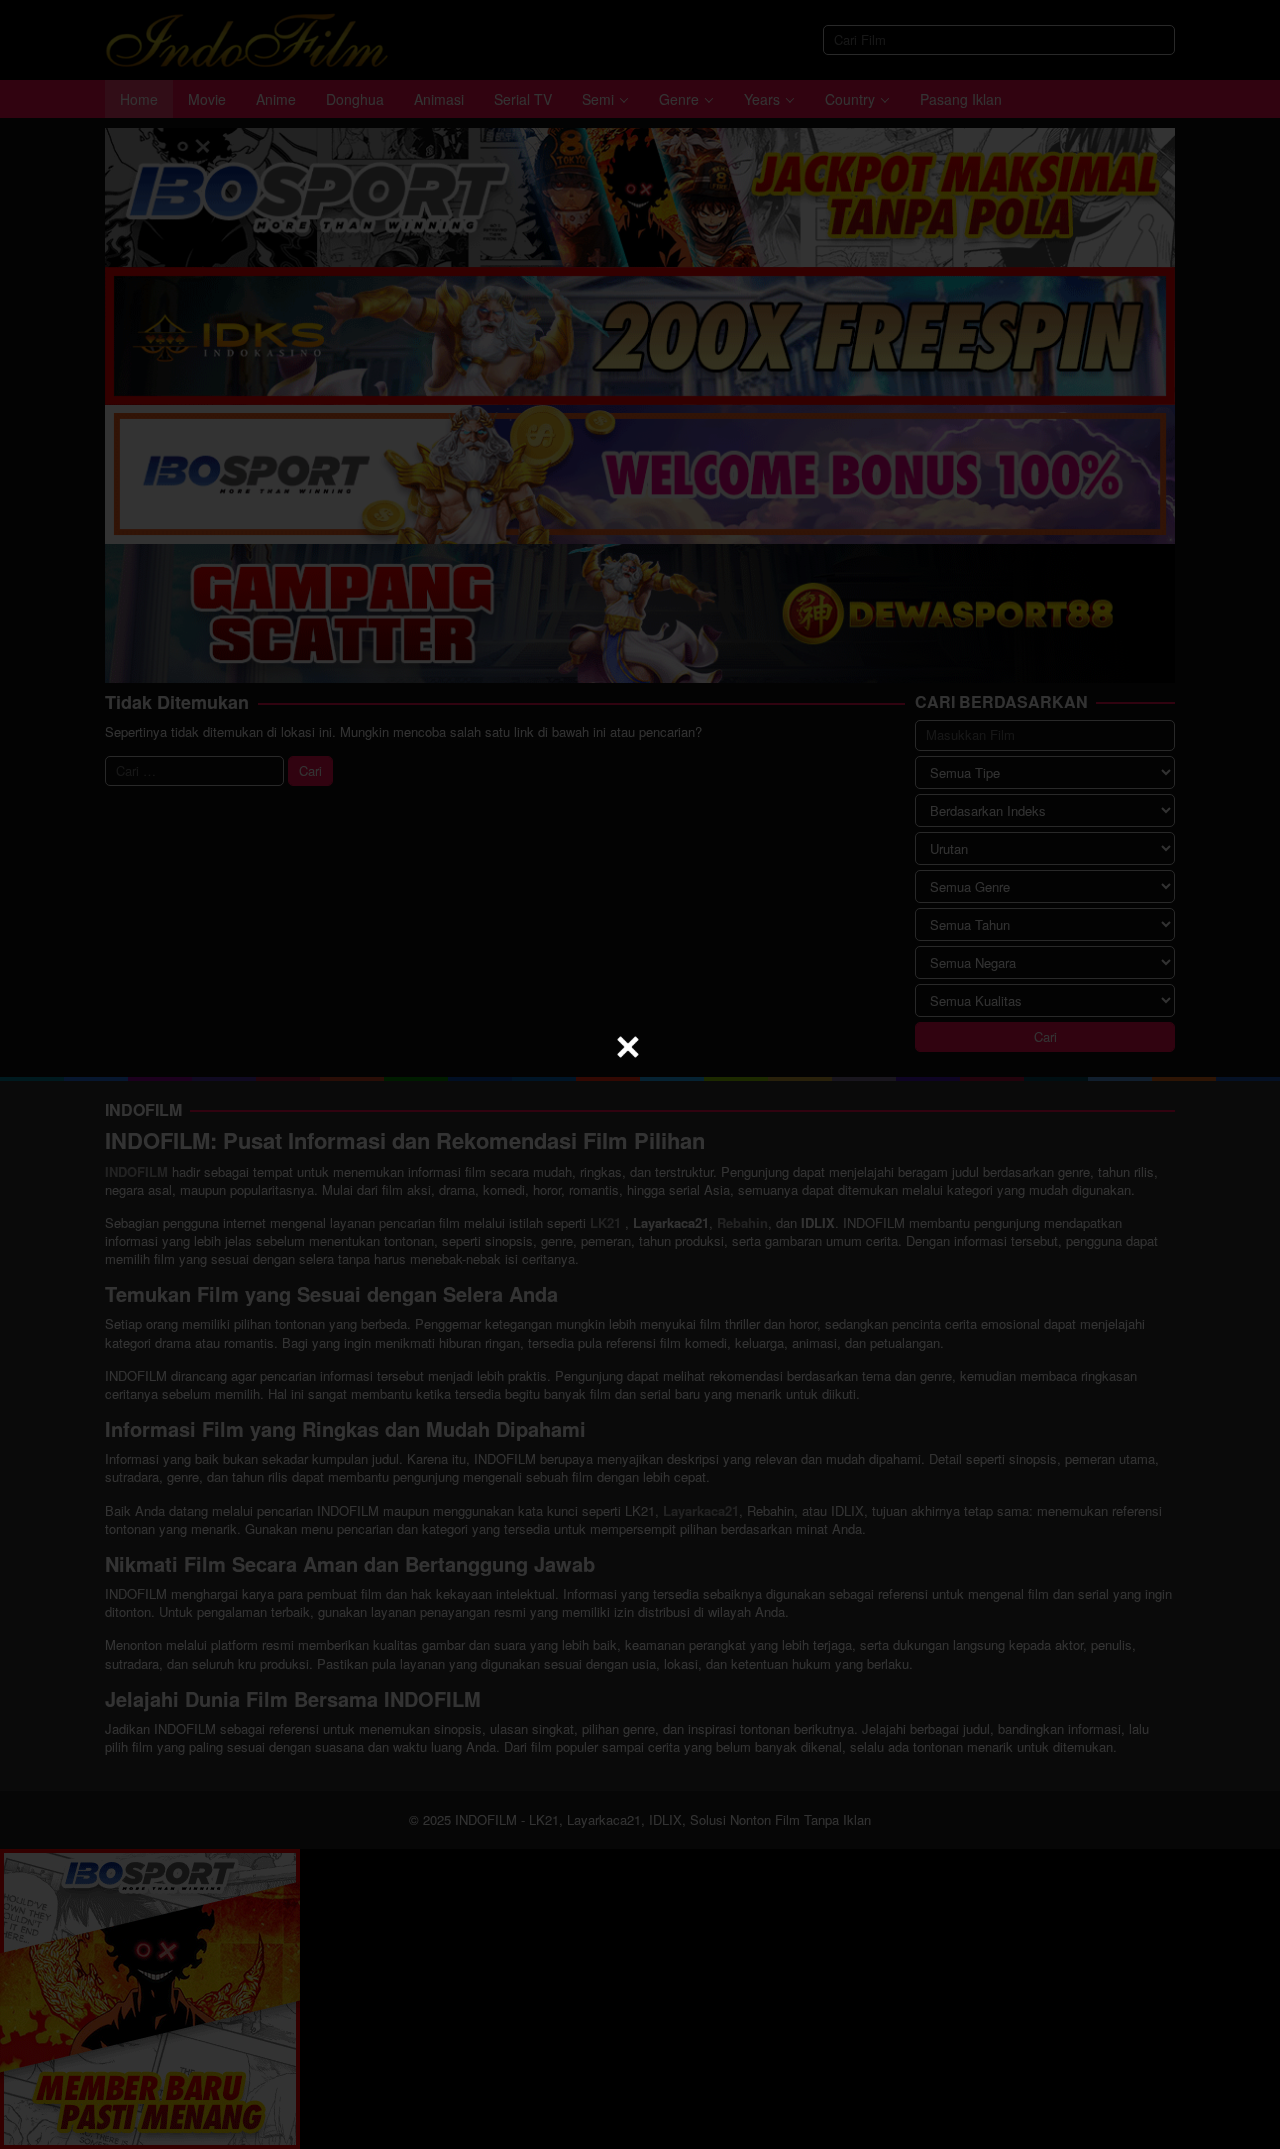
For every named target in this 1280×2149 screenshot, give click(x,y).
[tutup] (628, 1047)
